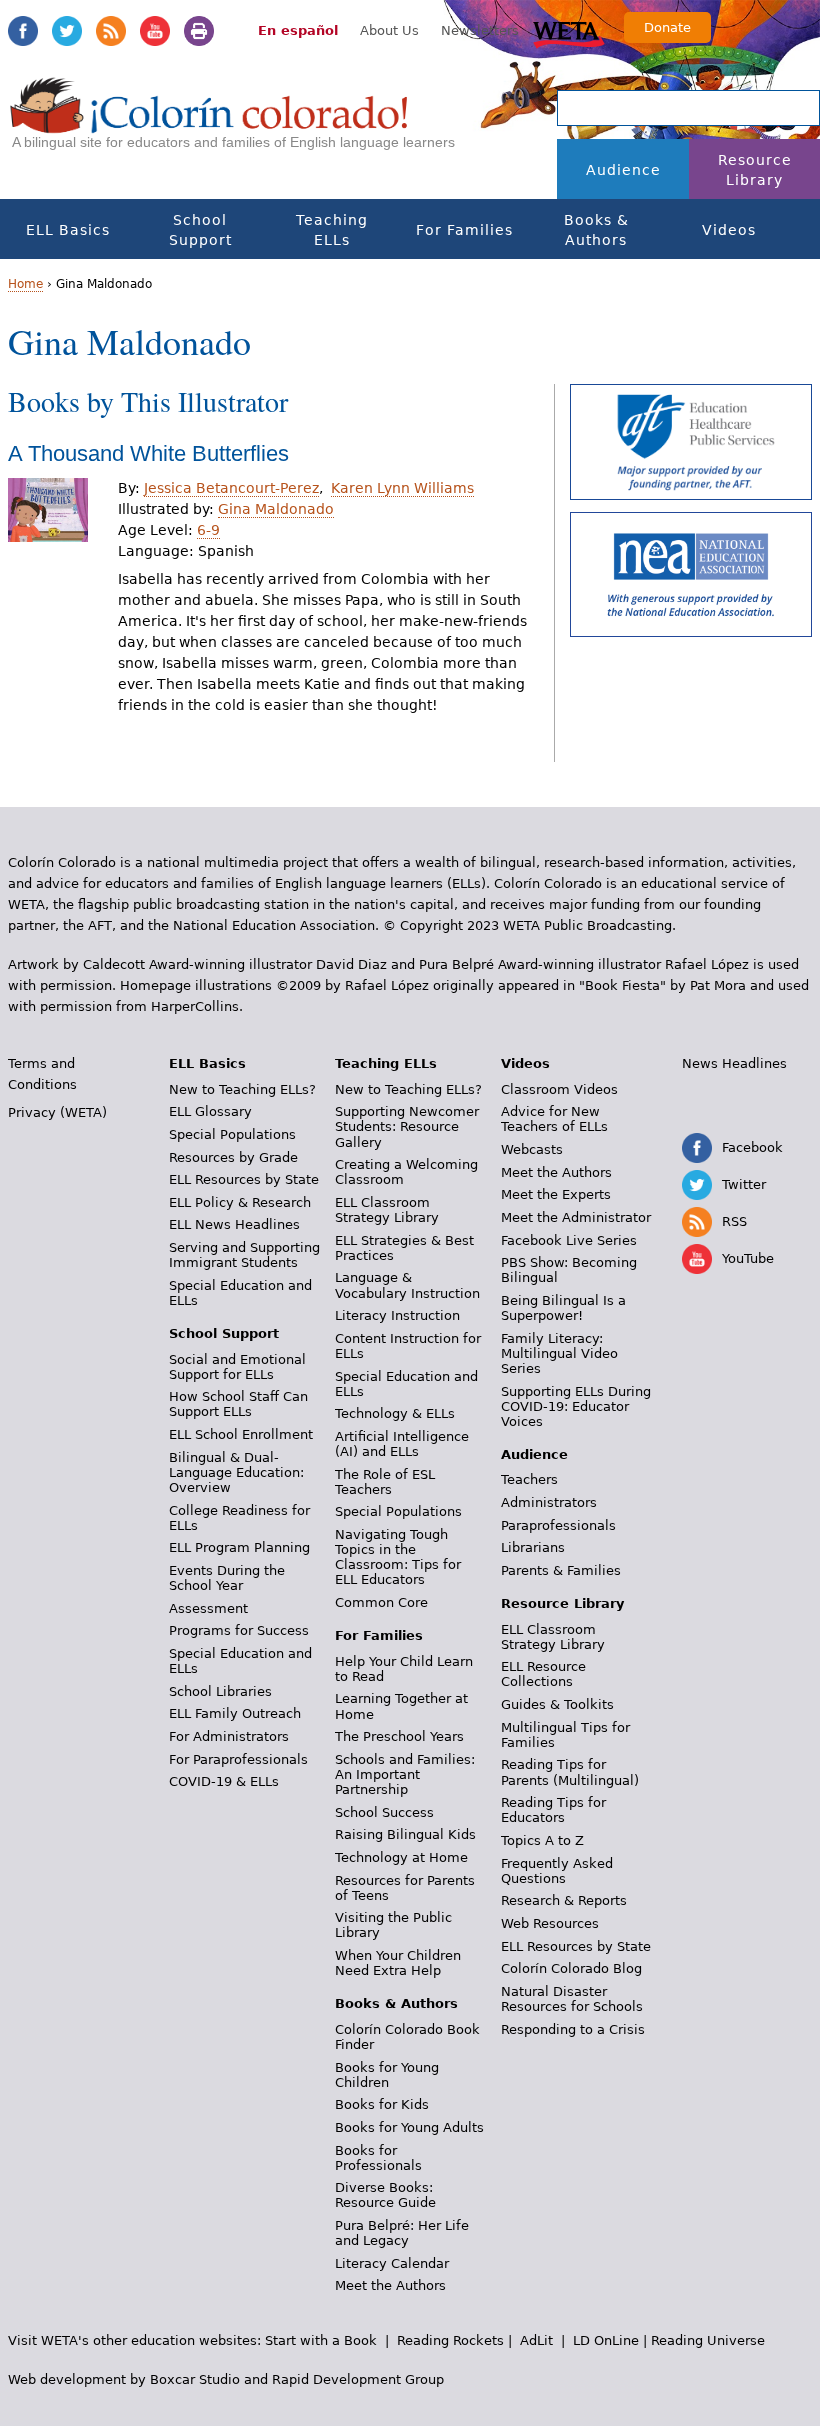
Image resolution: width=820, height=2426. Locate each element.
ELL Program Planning (239, 1547)
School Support (200, 230)
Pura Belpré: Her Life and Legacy (402, 2233)
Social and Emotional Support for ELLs (237, 1367)
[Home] (209, 123)
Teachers (529, 1479)
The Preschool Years (399, 1736)
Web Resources (550, 1923)
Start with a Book (321, 2340)
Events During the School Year (227, 1578)
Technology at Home (401, 1857)
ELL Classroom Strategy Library (387, 1210)
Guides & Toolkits (557, 1704)
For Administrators (229, 1736)
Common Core (381, 1602)
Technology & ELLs (395, 1413)
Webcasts (532, 1149)
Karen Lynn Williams (402, 488)
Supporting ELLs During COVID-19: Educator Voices (576, 1406)
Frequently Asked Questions (557, 1871)
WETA (569, 32)
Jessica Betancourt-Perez (231, 488)
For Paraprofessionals (238, 1759)
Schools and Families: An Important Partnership (405, 1774)
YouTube (155, 31)
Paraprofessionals (558, 1525)
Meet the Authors (390, 2285)
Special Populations (232, 1134)
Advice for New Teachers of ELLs (554, 1119)
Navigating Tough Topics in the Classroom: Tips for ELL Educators (398, 1557)
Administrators (549, 1502)
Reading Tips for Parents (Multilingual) (570, 1772)
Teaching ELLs (332, 230)
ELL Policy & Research (240, 1202)
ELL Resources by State (244, 1179)
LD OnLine (606, 2340)
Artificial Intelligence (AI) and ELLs (402, 1444)
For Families (464, 230)
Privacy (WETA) (57, 1112)
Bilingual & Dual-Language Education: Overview (236, 1472)
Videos (729, 230)
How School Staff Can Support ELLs (238, 1404)
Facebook (23, 31)
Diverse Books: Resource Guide (385, 2195)
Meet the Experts (556, 1194)
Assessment (208, 1608)
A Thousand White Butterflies (148, 453)
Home (25, 284)
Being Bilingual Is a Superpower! (563, 1308)
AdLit (536, 2340)
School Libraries (220, 1691)
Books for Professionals (378, 2158)
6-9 (208, 530)
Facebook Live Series (569, 1240)
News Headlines (734, 1063)
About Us (389, 30)
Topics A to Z (542, 1840)
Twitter (67, 31)
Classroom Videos (559, 1089)
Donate (667, 27)
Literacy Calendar (392, 2263)
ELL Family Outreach (235, 1713)
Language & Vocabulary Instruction (407, 1285)
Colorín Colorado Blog (571, 1968)
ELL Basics (68, 230)
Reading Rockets (450, 2340)
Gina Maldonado (276, 509)
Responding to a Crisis (573, 2029)
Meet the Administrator (576, 1217)
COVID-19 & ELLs (224, 1781)
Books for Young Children (387, 2075)
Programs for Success (239, 1630)
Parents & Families (561, 1570)
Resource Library (755, 170)
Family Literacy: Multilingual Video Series (559, 1353)
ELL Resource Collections (543, 1674)
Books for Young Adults (409, 2127)
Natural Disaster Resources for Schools (572, 1999)
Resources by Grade (233, 1157)
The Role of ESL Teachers (385, 1482)
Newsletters (480, 30)
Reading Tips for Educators (553, 1810)
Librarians (533, 1547)
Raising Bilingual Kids (405, 1834)
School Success (384, 1812)
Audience (623, 170)
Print (199, 31)
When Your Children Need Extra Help (398, 1963)
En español (298, 30)
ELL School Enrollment (241, 1434)
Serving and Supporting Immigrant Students (244, 1255)
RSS (111, 31)
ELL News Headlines (234, 1224)
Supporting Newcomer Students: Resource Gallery (407, 1126)
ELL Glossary (210, 1111)
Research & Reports (564, 1900)
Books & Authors (596, 230)
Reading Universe (708, 2340)
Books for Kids (382, 2104)
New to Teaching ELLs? (242, 1089)
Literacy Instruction (397, 1315)
